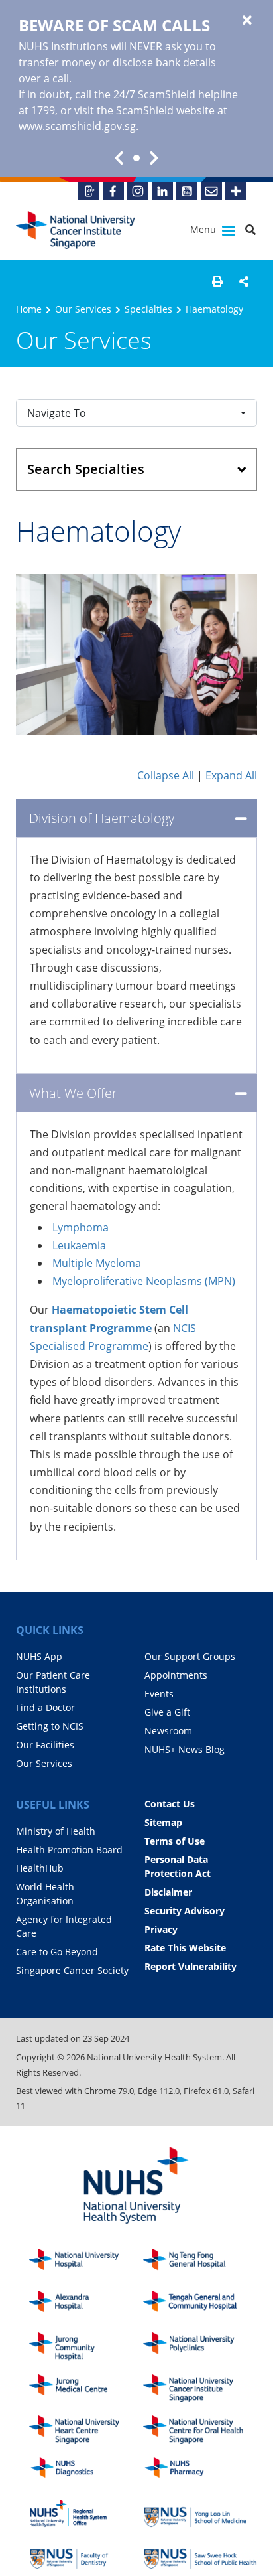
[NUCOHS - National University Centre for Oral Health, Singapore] (200, 2430)
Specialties (148, 309)
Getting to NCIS (50, 1726)
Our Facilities (45, 1745)
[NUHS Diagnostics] (86, 2471)
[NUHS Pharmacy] (200, 2471)
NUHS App (39, 1656)
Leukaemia (79, 1245)
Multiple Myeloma (97, 1263)
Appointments (176, 1675)
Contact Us (170, 1804)
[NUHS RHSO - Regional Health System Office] (86, 2513)
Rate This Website (185, 1948)
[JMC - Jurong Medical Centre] (86, 2388)
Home (29, 309)
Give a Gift (167, 1712)
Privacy (161, 1929)
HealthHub (40, 1868)
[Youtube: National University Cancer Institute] (187, 191)
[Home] (200, 2388)
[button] (217, 281)
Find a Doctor (45, 1707)
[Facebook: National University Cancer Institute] (113, 191)
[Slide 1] (136, 158)
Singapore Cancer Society (72, 1970)
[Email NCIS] (211, 191)
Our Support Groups (190, 1656)
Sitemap (163, 1822)
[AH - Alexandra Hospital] (86, 2305)
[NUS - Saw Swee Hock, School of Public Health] (200, 2555)
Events (159, 1694)
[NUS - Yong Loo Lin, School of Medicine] (200, 2513)
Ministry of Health (56, 1831)
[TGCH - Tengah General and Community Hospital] (200, 2305)
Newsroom (168, 1731)
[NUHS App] (89, 191)
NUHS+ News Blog (185, 1749)
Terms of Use (175, 1841)
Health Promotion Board (69, 1850)
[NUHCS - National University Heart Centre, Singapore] (86, 2430)
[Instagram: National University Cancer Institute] (138, 191)
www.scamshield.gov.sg (77, 126)
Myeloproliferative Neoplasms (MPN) (144, 1281)
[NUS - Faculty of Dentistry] (86, 2555)
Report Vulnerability (191, 1966)
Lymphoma (81, 1227)
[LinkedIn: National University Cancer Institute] (162, 191)
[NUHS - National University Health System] (136, 2186)
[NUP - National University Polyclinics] (200, 2347)
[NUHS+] (236, 191)
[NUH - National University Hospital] (86, 2263)
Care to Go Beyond (57, 1952)
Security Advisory (185, 1911)
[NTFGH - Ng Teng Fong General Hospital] (200, 2263)
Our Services (83, 309)
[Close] (247, 21)
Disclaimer (168, 1892)
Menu (204, 229)
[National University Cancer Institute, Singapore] (76, 230)
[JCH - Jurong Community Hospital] (86, 2347)
